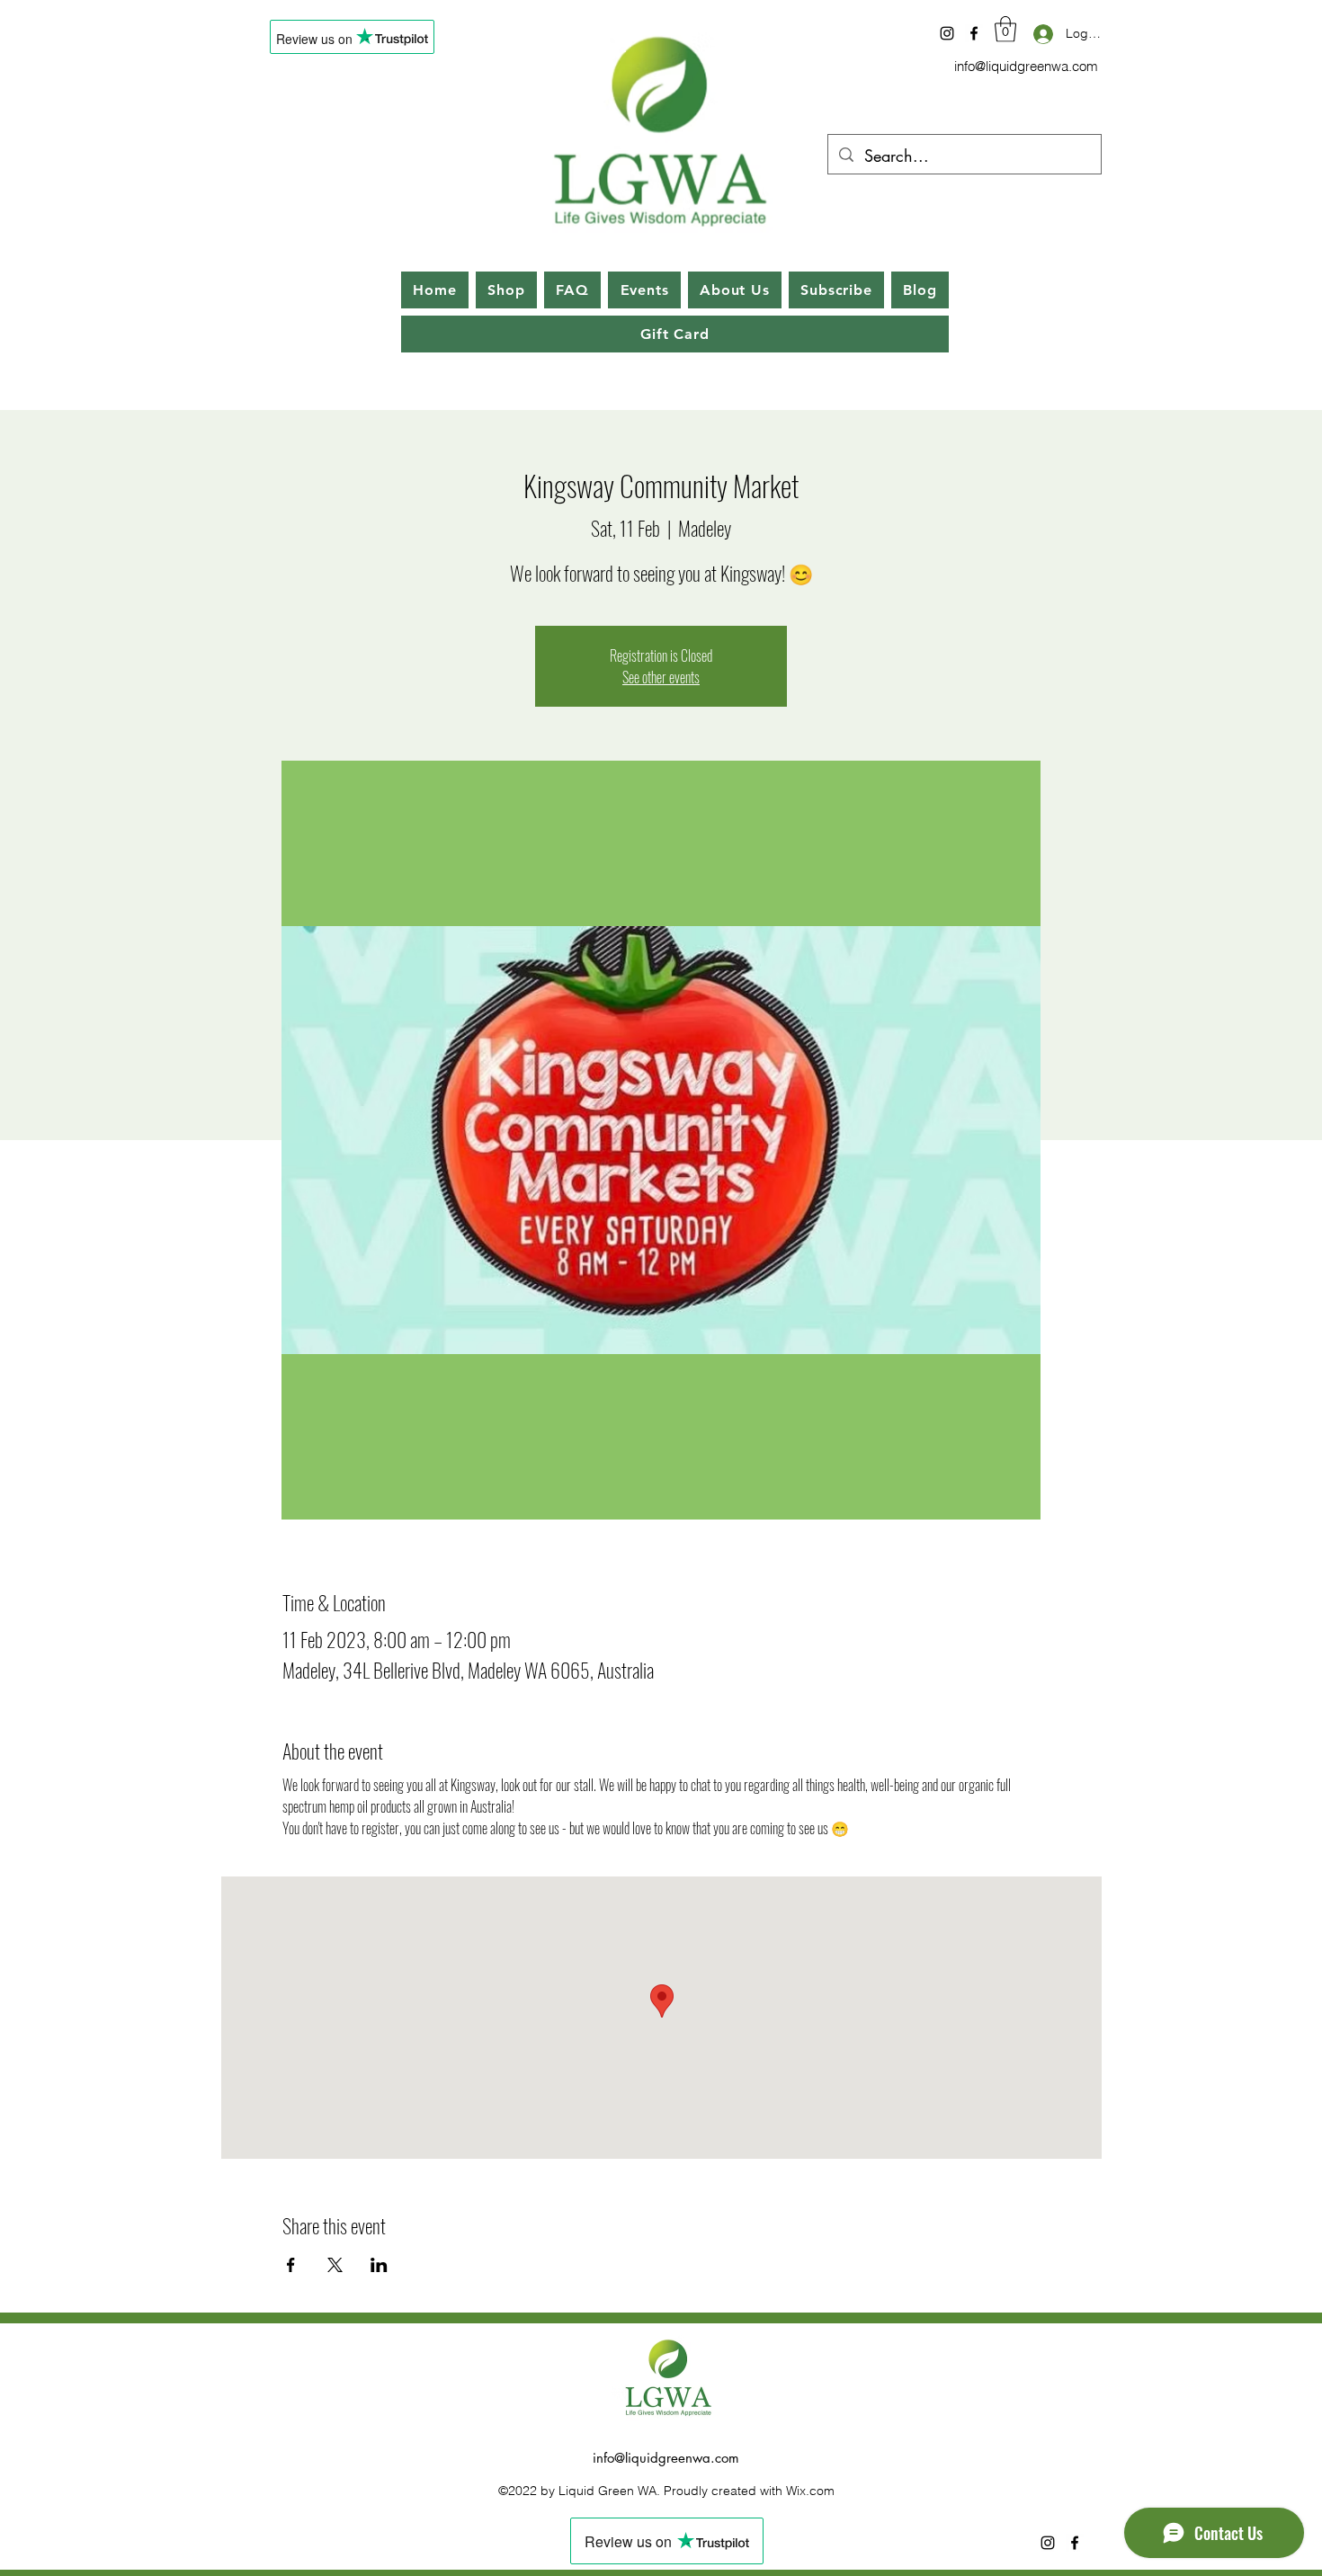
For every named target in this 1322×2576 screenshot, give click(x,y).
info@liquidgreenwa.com (1026, 66)
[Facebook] (974, 33)
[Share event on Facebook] (291, 2265)
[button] (1005, 29)
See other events (661, 677)
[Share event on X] (335, 2265)
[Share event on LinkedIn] (379, 2265)
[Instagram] (947, 33)
